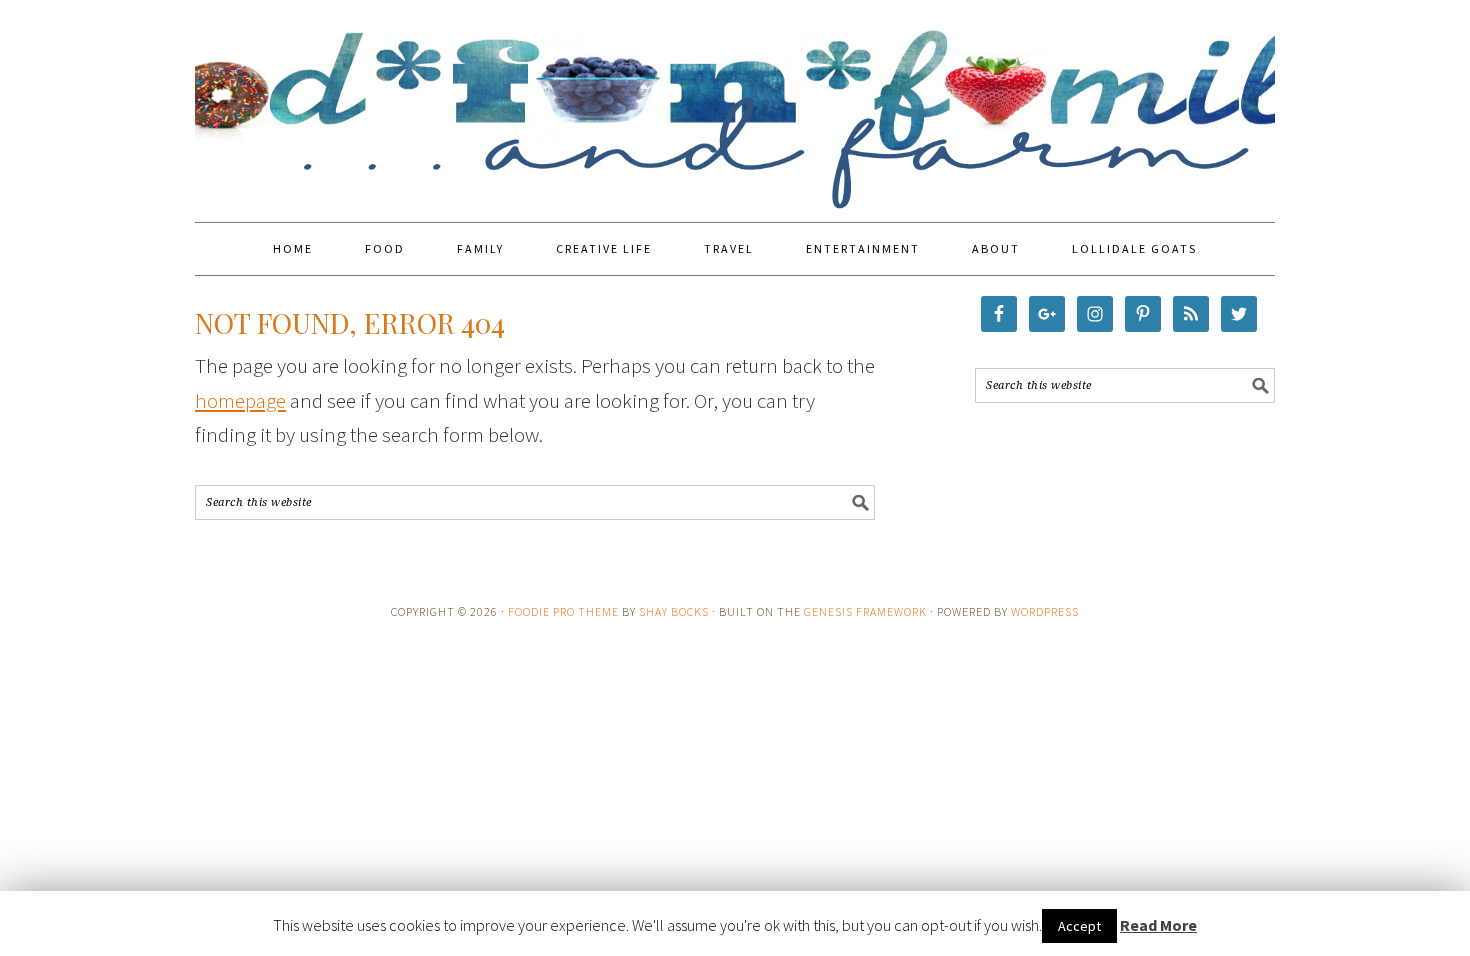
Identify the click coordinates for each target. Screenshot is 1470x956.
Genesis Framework (865, 611)
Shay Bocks (674, 611)
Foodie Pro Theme (563, 611)
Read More (1158, 925)
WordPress (1045, 611)
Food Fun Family (735, 102)
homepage (240, 400)
